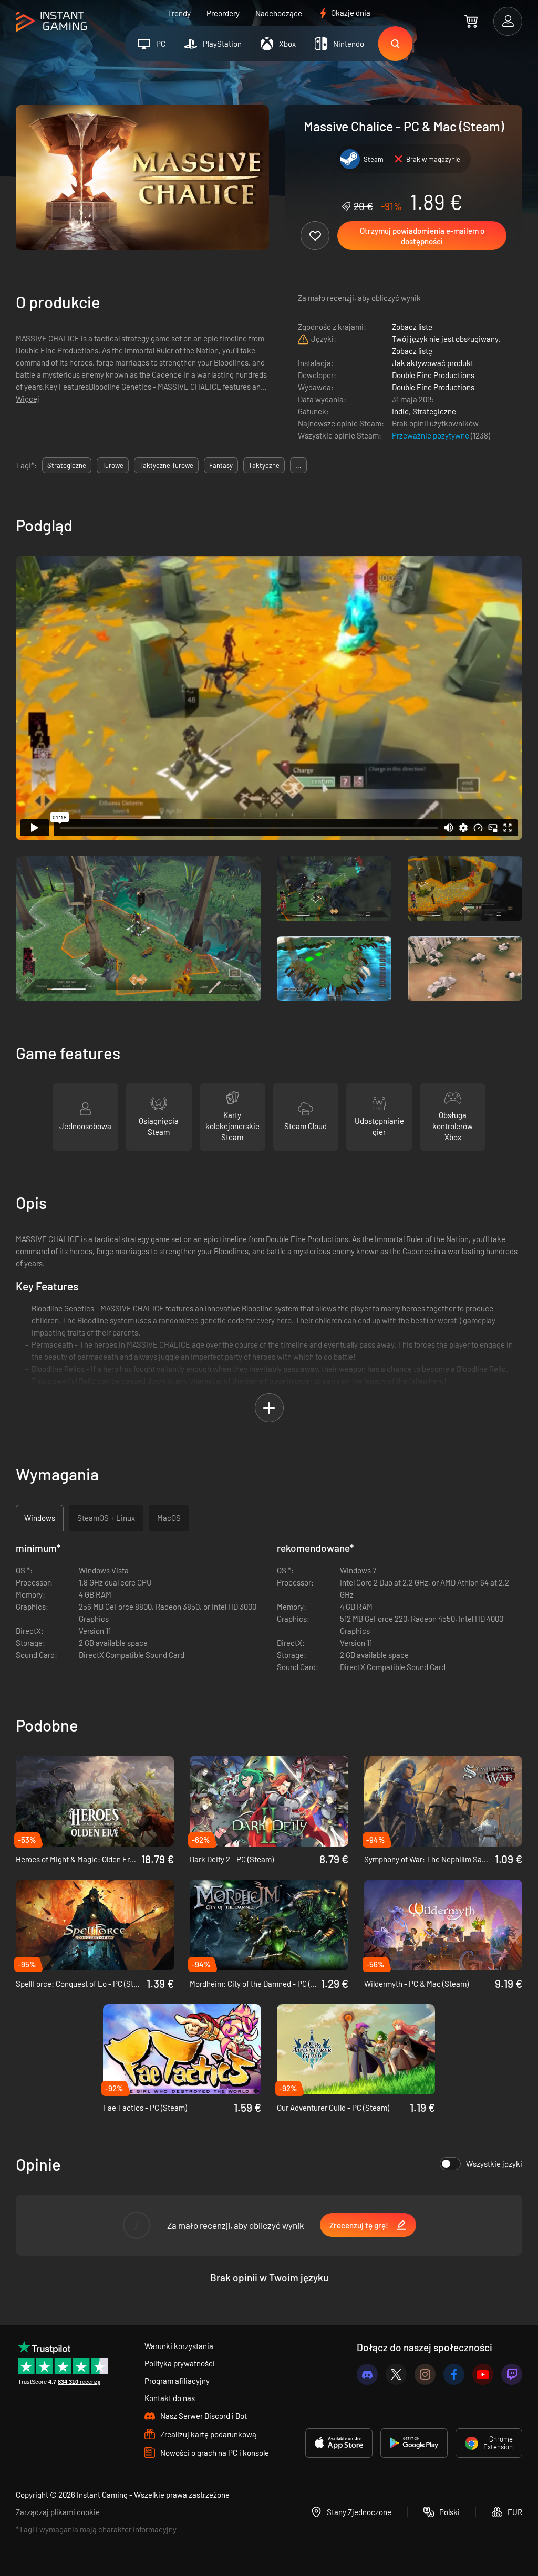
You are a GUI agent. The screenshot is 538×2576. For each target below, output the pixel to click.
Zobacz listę (412, 327)
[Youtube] (483, 2374)
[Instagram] (425, 2374)
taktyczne (264, 465)
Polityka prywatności (180, 2363)
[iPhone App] (339, 2443)
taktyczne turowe (166, 465)
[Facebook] (454, 2374)
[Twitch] (512, 2374)
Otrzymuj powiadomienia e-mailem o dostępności (422, 236)
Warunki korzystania (179, 2346)
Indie (400, 411)
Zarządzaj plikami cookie (58, 2512)
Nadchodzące (279, 13)
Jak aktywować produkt (433, 363)
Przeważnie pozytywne (431, 435)
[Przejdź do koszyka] (471, 21)
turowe (113, 465)
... (298, 465)
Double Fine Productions (433, 375)
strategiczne (67, 465)
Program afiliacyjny (177, 2381)
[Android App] (414, 2443)
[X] (396, 2374)
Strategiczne (434, 411)
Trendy (179, 13)
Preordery (223, 13)
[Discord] (367, 2374)
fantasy (221, 465)
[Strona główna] (51, 22)
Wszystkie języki (494, 2164)
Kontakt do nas (170, 2398)
